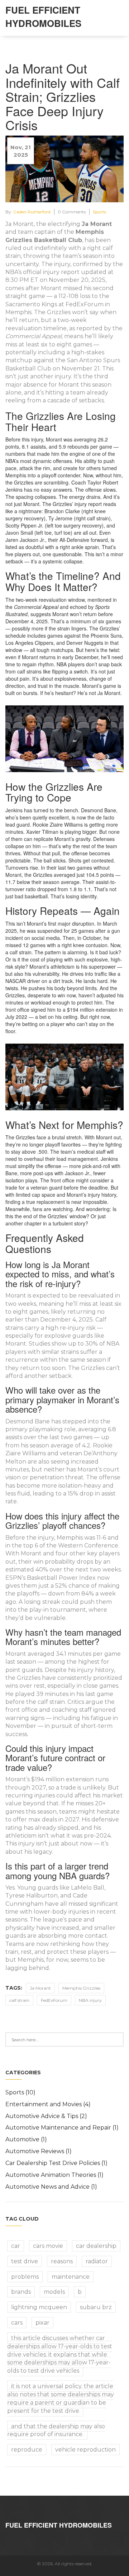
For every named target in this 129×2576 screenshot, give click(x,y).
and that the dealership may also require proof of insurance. (56, 2430)
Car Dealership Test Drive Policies (56, 2163)
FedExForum (54, 2000)
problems (25, 2277)
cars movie (48, 2246)
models (54, 2292)
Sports (99, 212)
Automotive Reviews (39, 2151)
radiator (97, 2261)
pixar (42, 2323)
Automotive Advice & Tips (46, 2116)
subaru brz (96, 2307)
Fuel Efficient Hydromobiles (43, 16)
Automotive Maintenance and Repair (62, 2128)
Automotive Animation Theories (54, 2175)
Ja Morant (40, 1988)
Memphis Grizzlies (81, 1988)
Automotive (26, 2139)
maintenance (71, 2277)
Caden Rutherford (32, 212)
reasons (62, 2261)
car (16, 2246)
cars (17, 2323)
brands (21, 2292)
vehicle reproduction (85, 2450)
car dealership (96, 2246)
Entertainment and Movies (48, 2104)
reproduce (27, 2450)
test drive (25, 2261)
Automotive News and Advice (51, 2187)
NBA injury (90, 2000)
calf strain (19, 2000)
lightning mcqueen (39, 2307)
